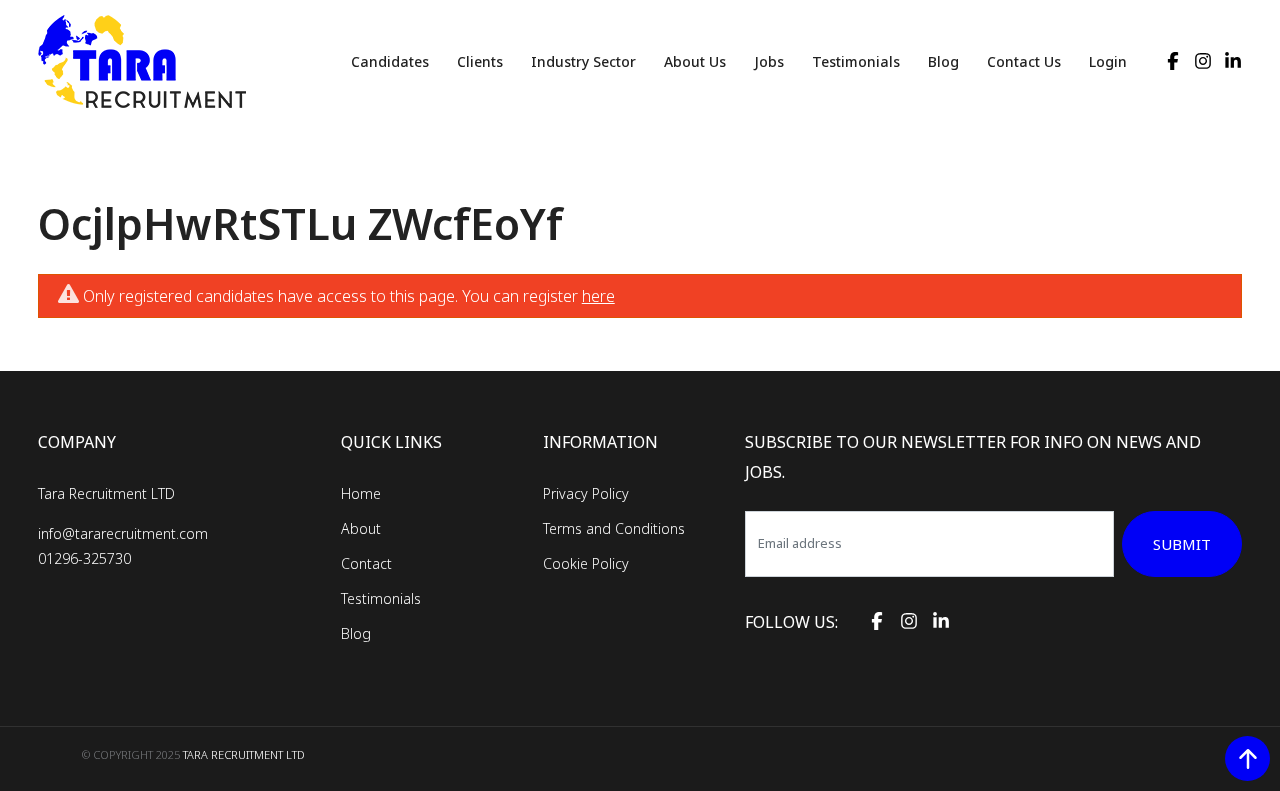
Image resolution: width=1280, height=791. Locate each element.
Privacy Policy (586, 493)
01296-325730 (84, 558)
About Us (695, 61)
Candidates (390, 61)
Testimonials (856, 61)
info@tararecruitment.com (123, 533)
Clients (480, 61)
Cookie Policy (586, 563)
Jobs (769, 61)
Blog (943, 61)
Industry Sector (583, 61)
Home (361, 493)
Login (1108, 61)
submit (1182, 544)
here (598, 296)
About (361, 528)
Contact (366, 563)
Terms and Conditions (614, 528)
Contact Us (1024, 61)
